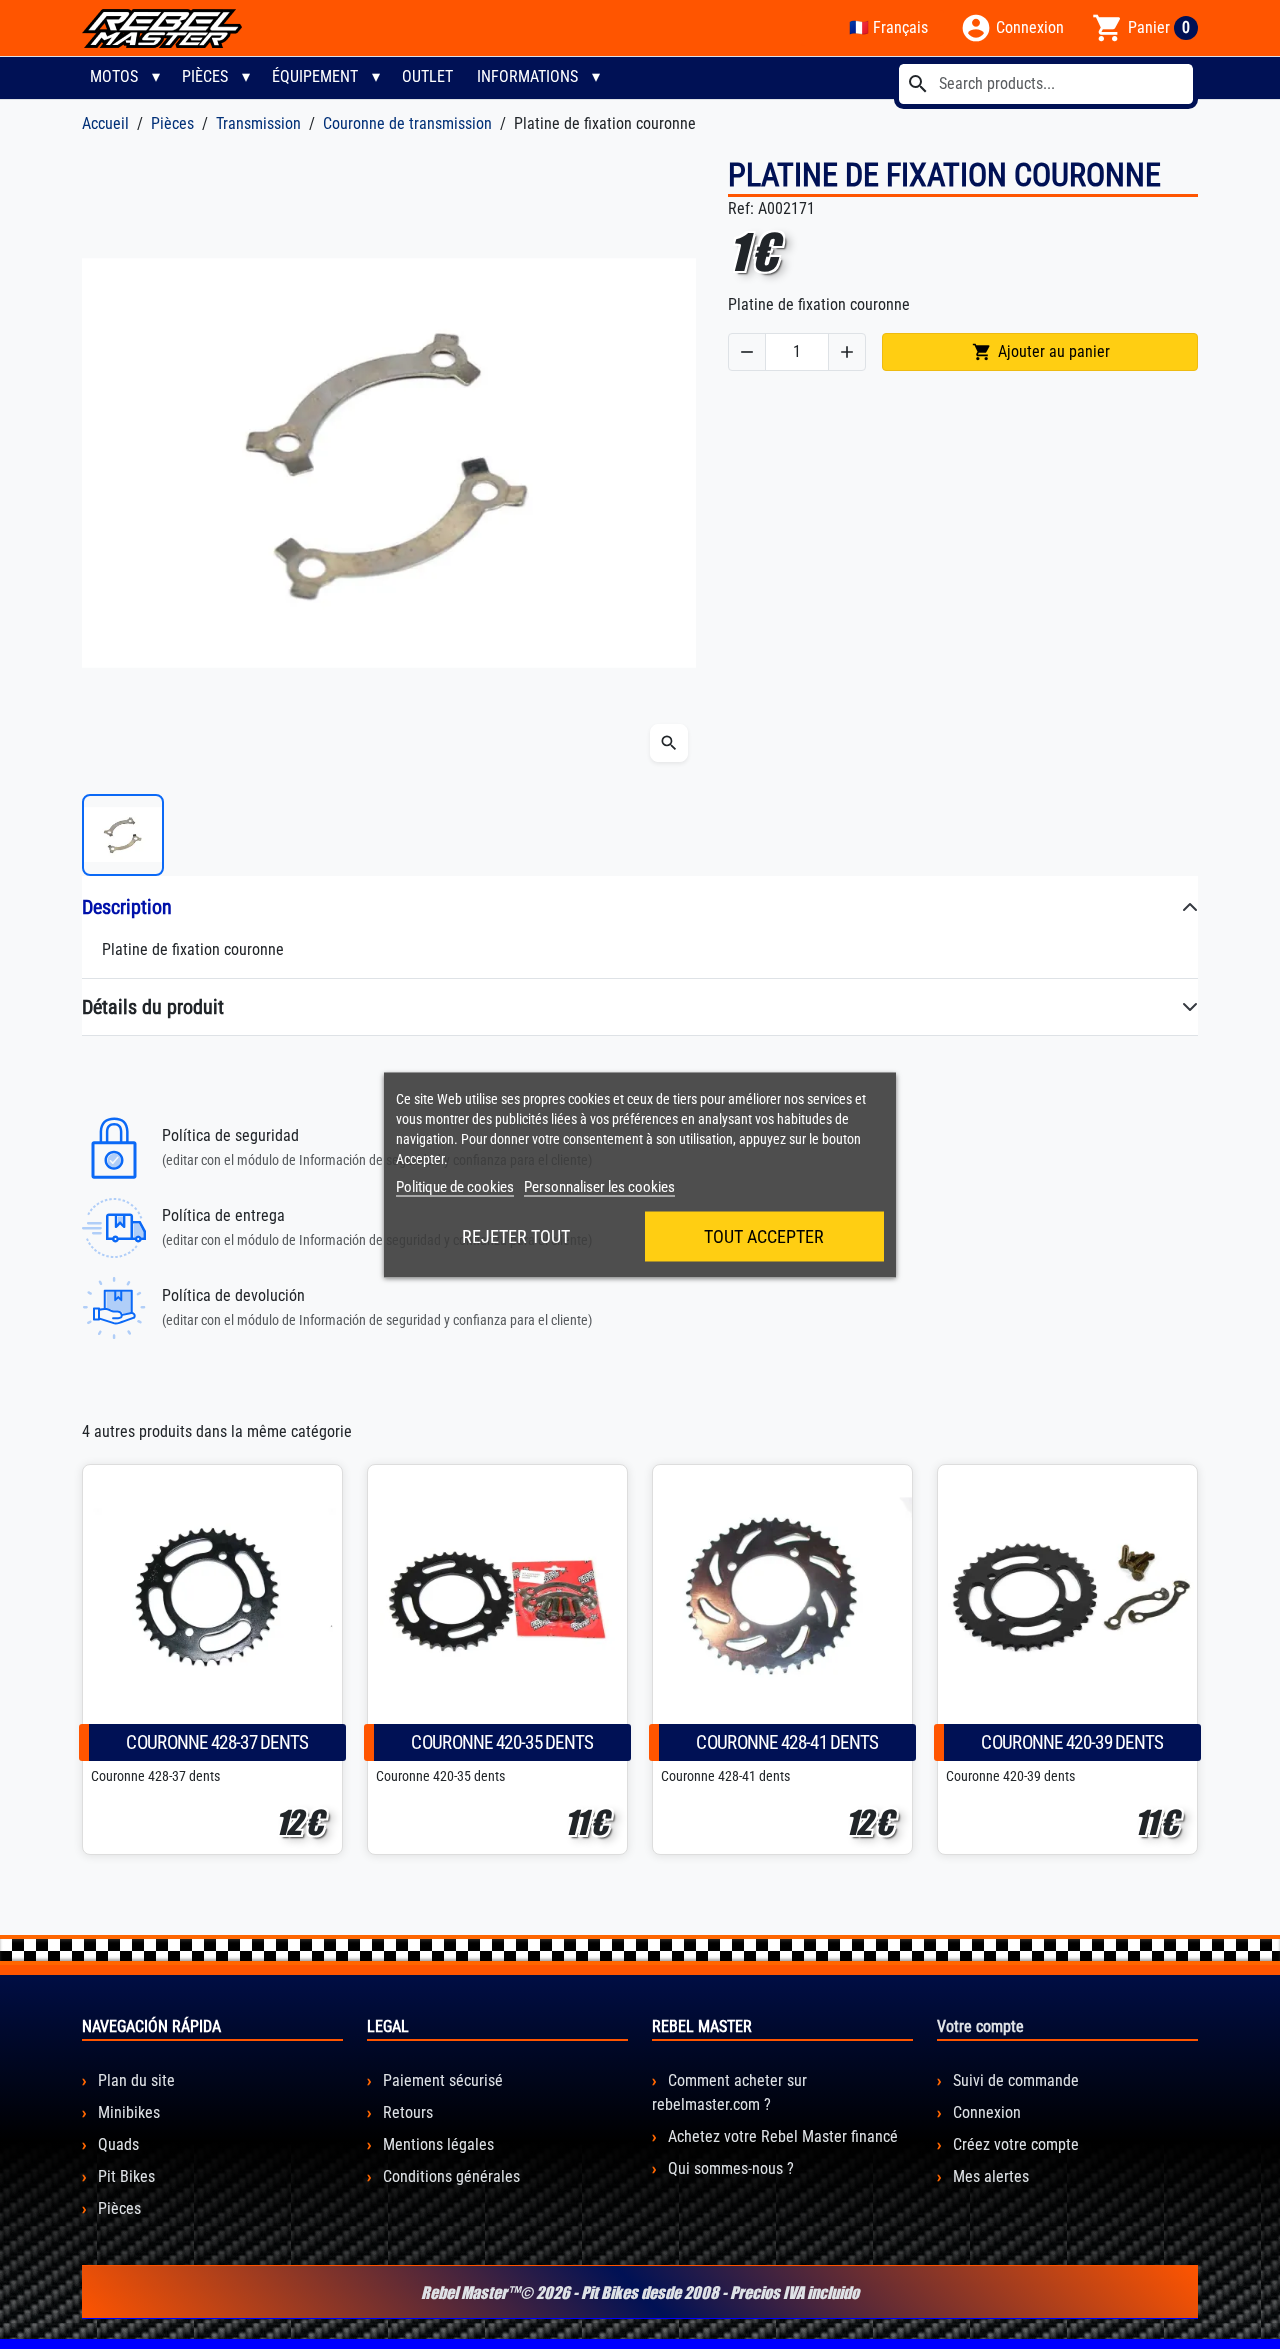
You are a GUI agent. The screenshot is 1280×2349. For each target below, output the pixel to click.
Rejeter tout (516, 1235)
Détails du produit (153, 1007)
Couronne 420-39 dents (1072, 1742)
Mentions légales (436, 2144)
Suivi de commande (1014, 2080)
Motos (114, 76)
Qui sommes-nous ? (729, 2168)
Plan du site (134, 2080)
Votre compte (980, 2026)
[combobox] (1046, 84)
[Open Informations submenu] (596, 77)
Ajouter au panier (1041, 352)
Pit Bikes (124, 2176)
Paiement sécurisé (441, 2080)
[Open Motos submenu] (156, 77)
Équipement (315, 76)
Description (127, 907)
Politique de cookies (455, 1186)
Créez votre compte (1014, 2144)
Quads (116, 2144)
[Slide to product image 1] (123, 835)
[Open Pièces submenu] (246, 77)
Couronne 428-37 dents (217, 1742)
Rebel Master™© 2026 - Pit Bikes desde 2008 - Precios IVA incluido (640, 2292)
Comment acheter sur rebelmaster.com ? (729, 2092)
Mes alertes (989, 2176)
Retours (406, 2112)
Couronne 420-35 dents (502, 1742)
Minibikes (127, 2112)
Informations (527, 76)
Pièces (205, 76)
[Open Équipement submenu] (376, 77)
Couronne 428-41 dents (787, 1742)
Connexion (985, 2112)
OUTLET (427, 76)
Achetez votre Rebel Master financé (781, 2136)
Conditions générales (449, 2176)
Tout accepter (764, 1235)
